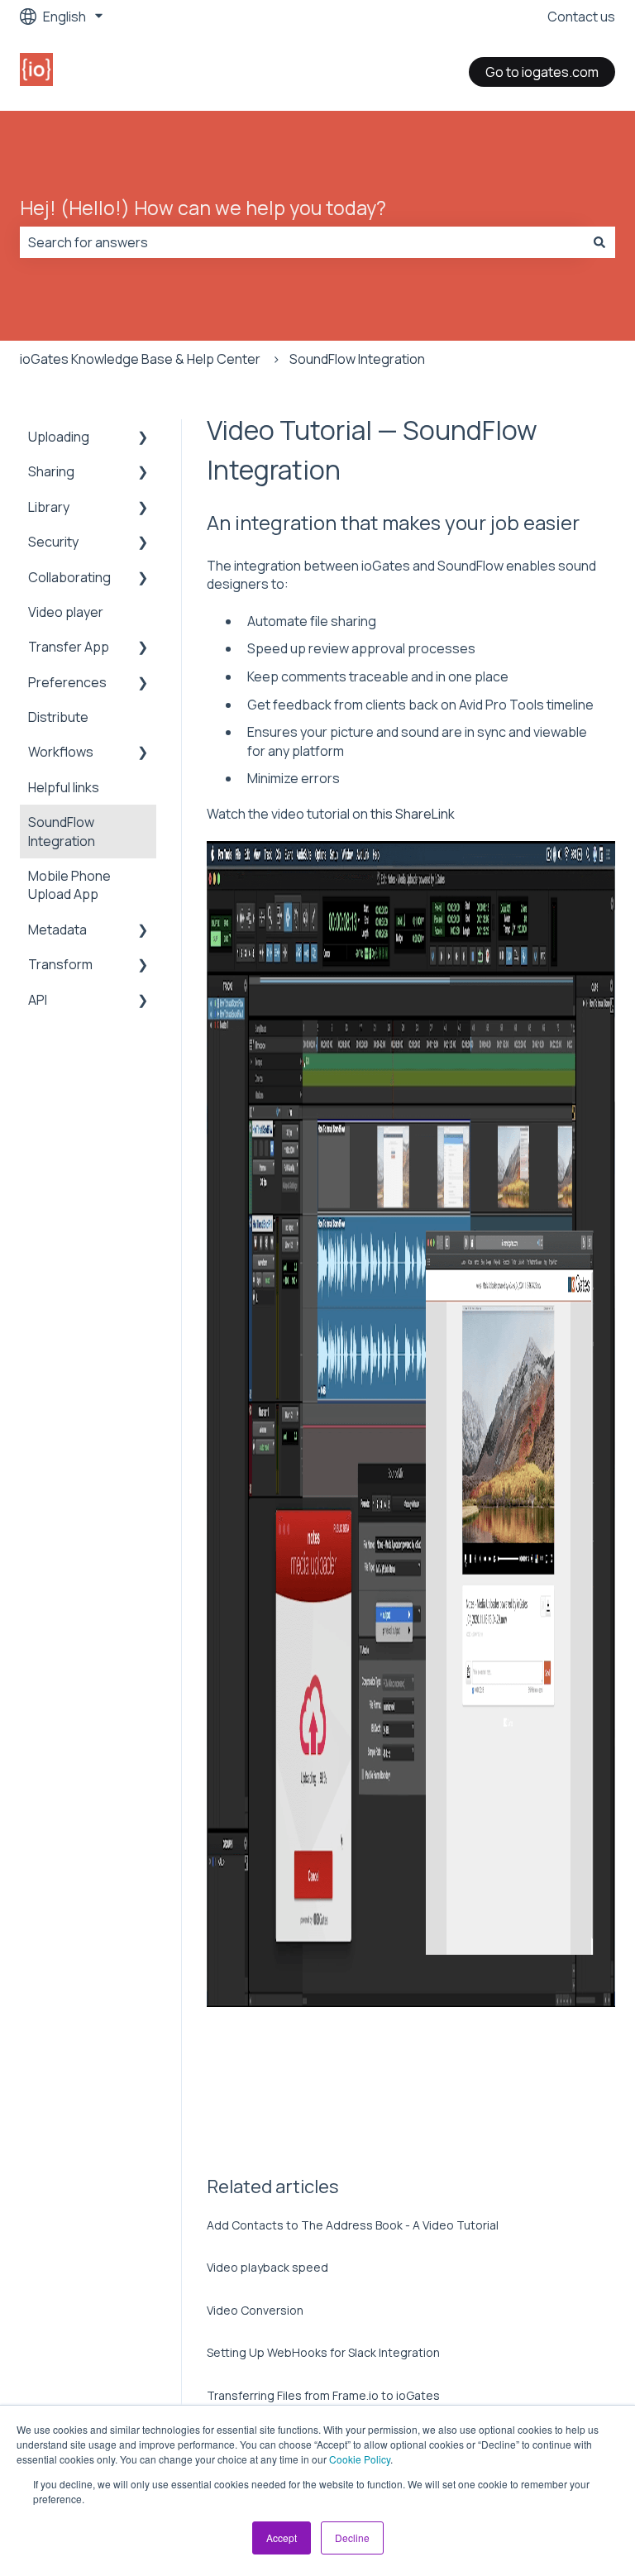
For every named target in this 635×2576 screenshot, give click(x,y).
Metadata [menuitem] (57, 930)
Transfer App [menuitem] (69, 647)
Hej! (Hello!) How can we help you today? (203, 208)
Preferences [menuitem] (67, 682)
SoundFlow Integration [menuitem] (62, 831)
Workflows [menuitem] (61, 752)
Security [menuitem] (53, 542)
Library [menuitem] (49, 507)
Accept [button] (282, 2538)
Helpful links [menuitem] (64, 787)
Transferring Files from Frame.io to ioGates (323, 2395)
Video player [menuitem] (66, 612)
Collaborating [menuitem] (69, 577)
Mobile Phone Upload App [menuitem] (69, 885)
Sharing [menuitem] (51, 471)
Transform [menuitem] (60, 964)
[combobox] (302, 242)
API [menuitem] (38, 1000)
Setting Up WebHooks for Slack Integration (323, 2352)
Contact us (581, 17)
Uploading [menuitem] (59, 437)
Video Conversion (255, 2310)
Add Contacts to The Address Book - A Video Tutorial (353, 2225)
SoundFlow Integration (357, 359)
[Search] (599, 242)
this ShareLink (411, 814)
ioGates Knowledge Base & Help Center (140, 359)
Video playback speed (267, 2267)
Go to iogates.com (542, 72)
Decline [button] (352, 2538)
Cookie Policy (360, 2459)
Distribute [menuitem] (58, 717)
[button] (143, 438)
